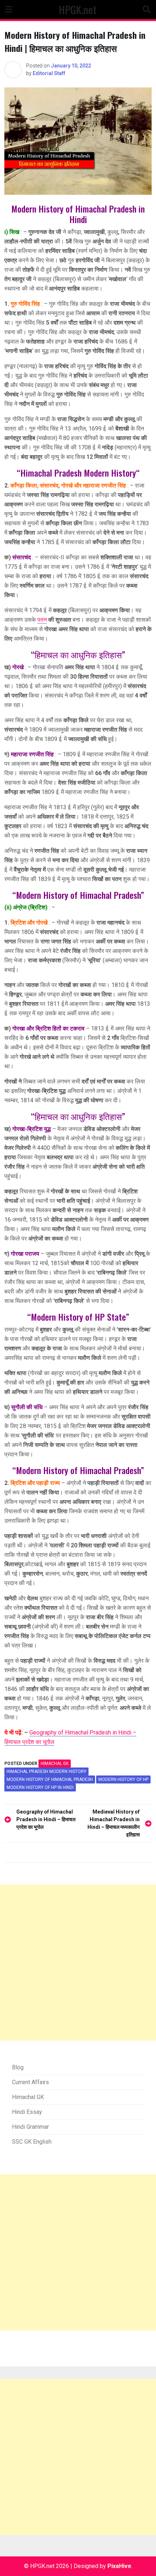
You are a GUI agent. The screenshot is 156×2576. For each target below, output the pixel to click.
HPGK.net (78, 9)
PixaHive (119, 2566)
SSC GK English (32, 2142)
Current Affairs (30, 2082)
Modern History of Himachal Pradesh (50, 1779)
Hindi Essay (27, 2112)
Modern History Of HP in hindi (40, 1787)
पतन (42, 620)
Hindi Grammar (30, 2127)
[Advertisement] (78, 1963)
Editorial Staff (49, 73)
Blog (18, 2067)
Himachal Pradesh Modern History (46, 1771)
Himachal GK (55, 1764)
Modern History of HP (123, 1779)
